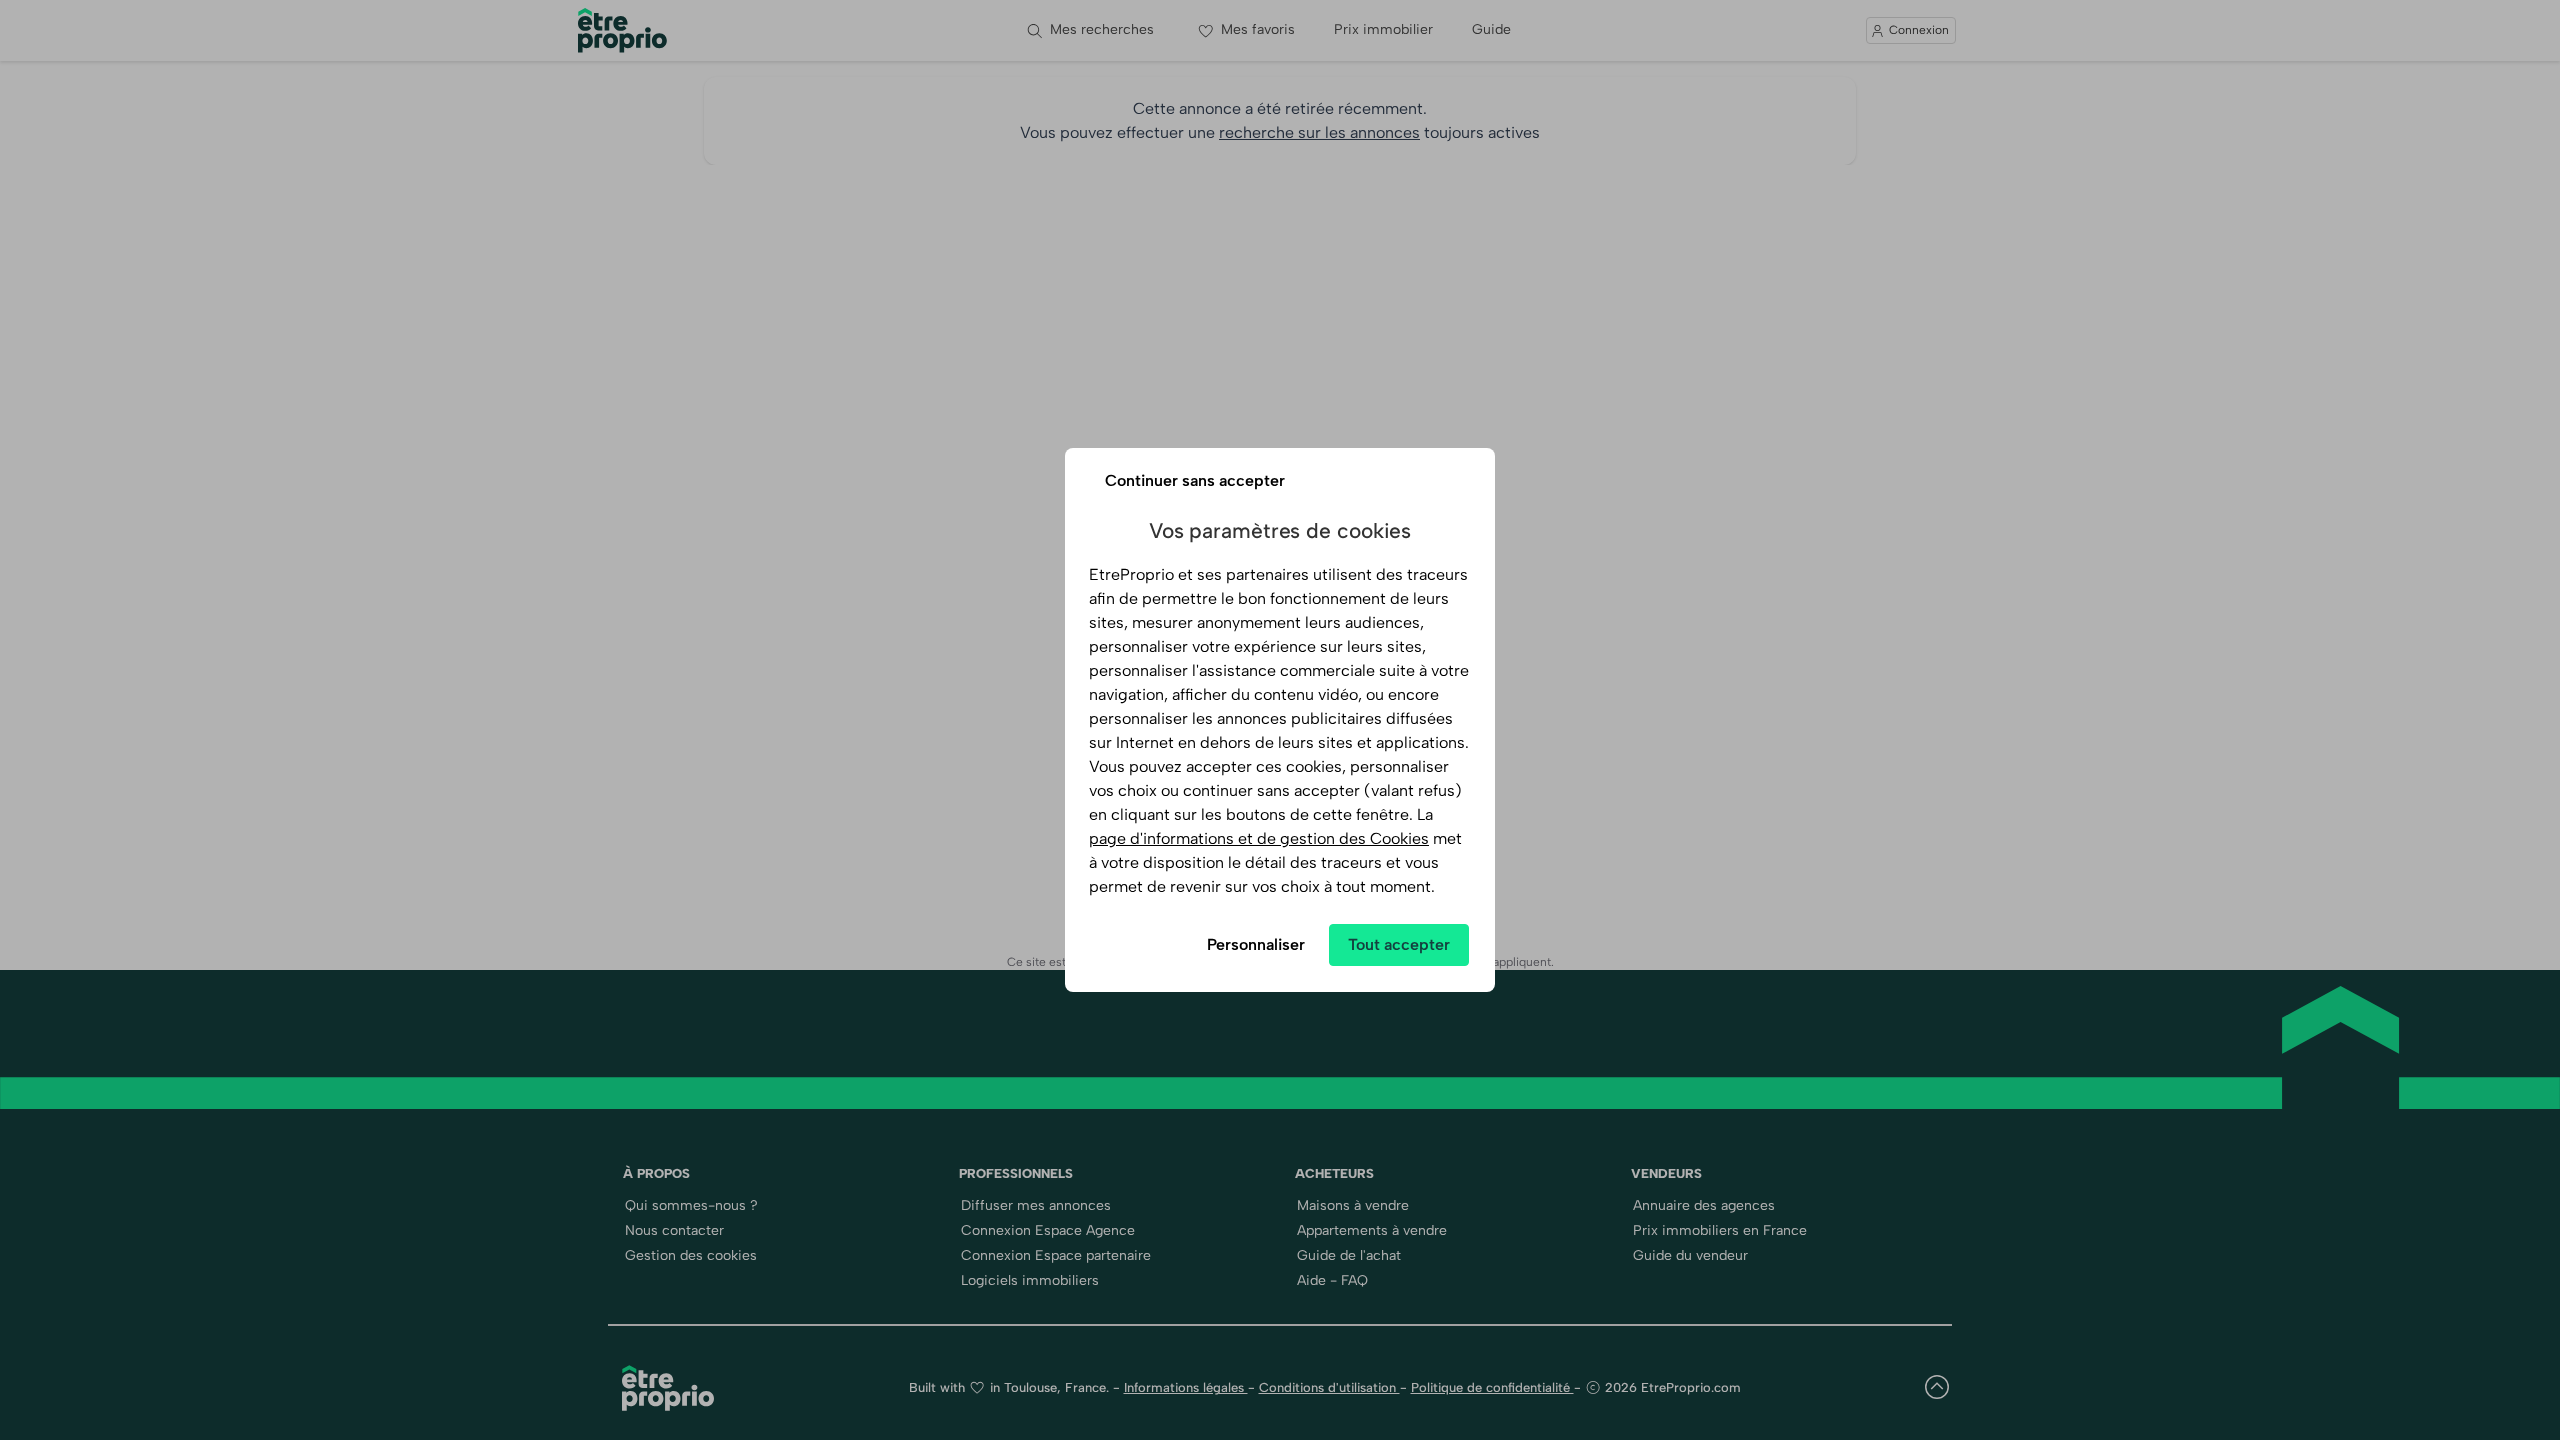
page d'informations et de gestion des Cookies (1259, 838)
